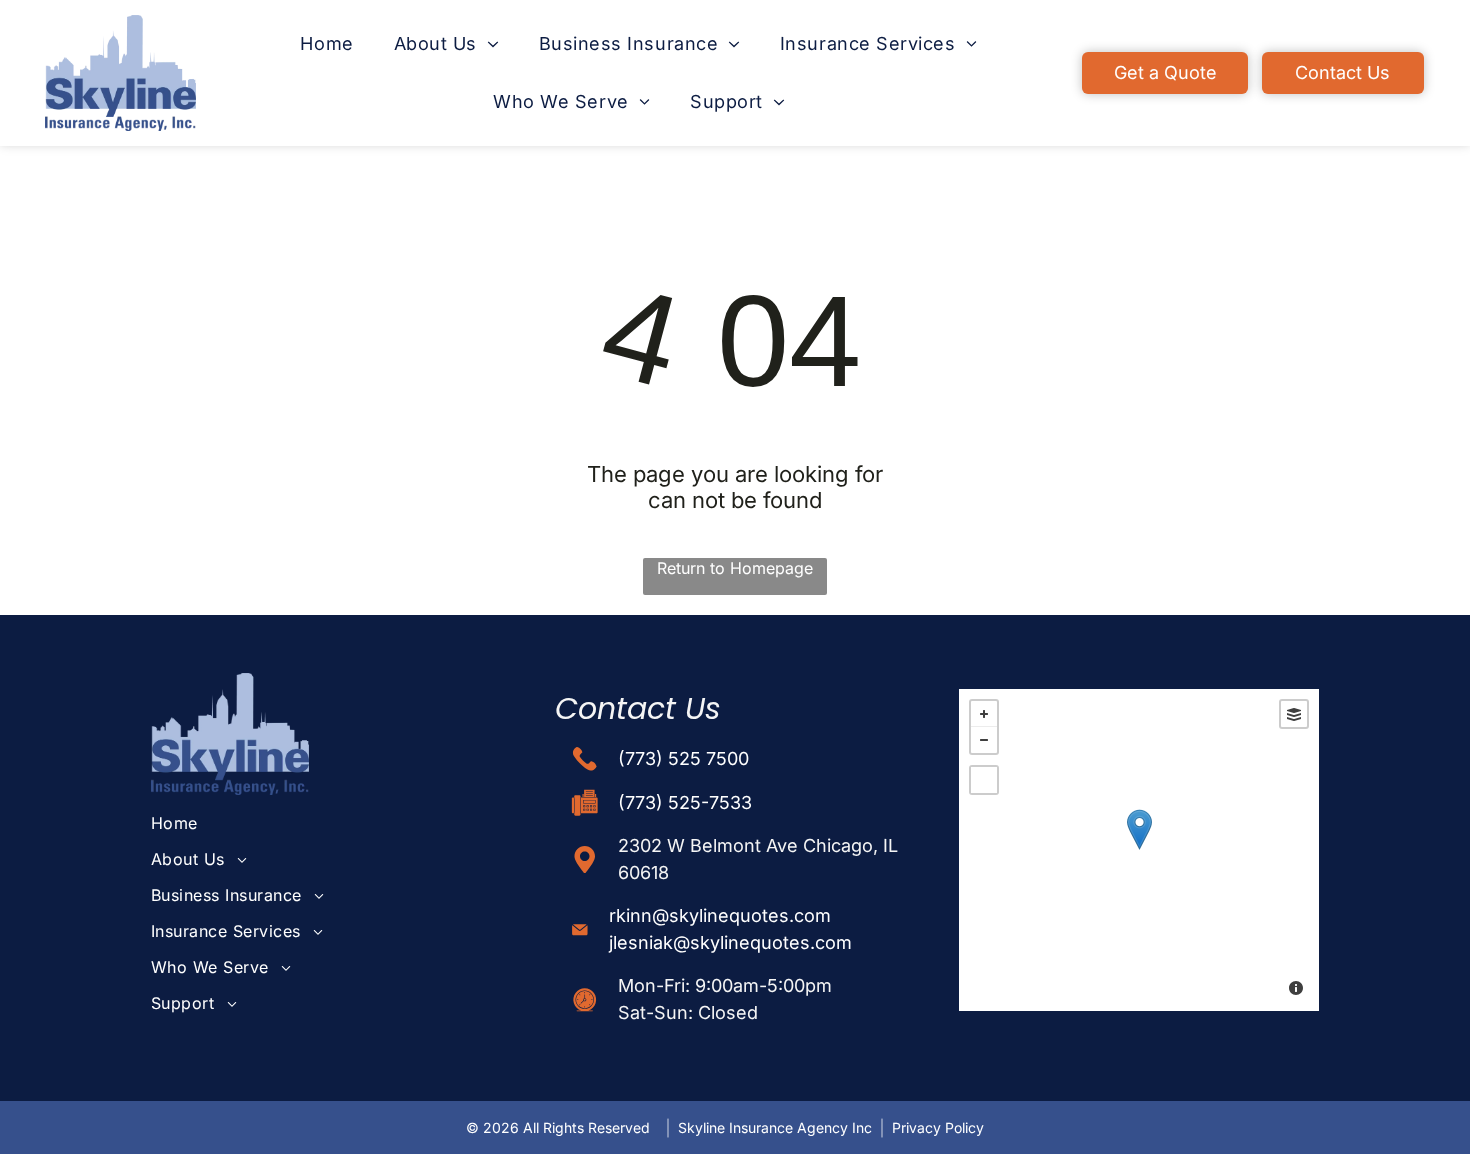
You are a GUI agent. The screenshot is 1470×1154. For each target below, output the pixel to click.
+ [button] (984, 714)
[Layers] (1294, 714)
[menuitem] (326, 44)
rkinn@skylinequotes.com (720, 915)
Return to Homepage (735, 568)
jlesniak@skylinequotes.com (730, 942)
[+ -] (1139, 850)
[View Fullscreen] (984, 780)
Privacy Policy (938, 1127)
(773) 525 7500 (683, 758)
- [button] (984, 740)
